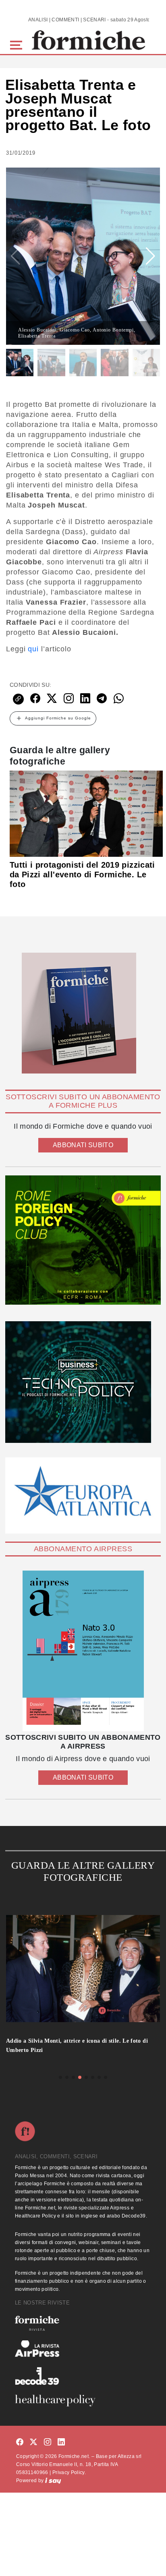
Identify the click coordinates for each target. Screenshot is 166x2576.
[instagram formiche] (48, 2442)
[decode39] (83, 2376)
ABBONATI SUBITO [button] (83, 1145)
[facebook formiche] (20, 2442)
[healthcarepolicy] (83, 2400)
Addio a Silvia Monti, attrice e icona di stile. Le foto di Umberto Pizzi (77, 2045)
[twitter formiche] (33, 2442)
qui (33, 649)
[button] (18, 44)
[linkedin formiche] (61, 2442)
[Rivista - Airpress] (83, 2349)
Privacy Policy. (69, 2472)
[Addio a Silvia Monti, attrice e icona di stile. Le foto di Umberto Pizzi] (83, 1973)
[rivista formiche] (83, 1651)
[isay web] (53, 2481)
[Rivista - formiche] (83, 2323)
